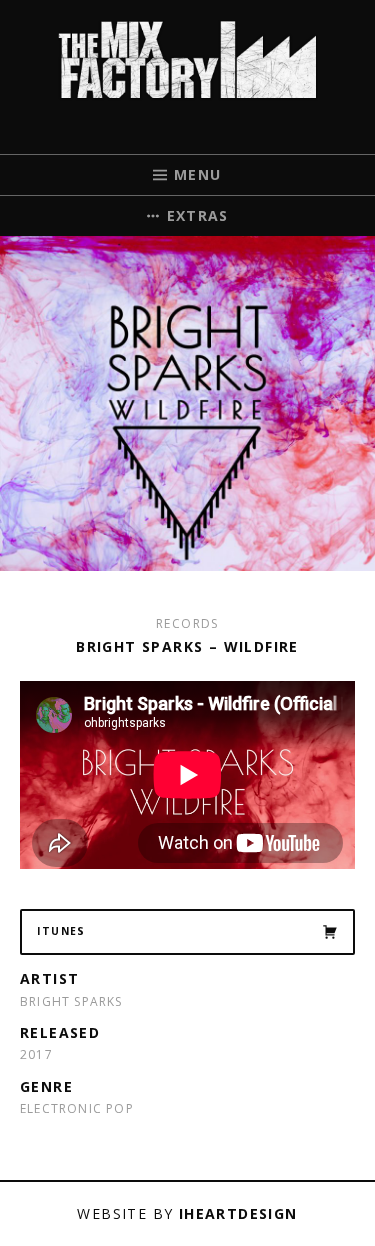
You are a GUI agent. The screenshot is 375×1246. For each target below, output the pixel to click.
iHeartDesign (238, 1213)
